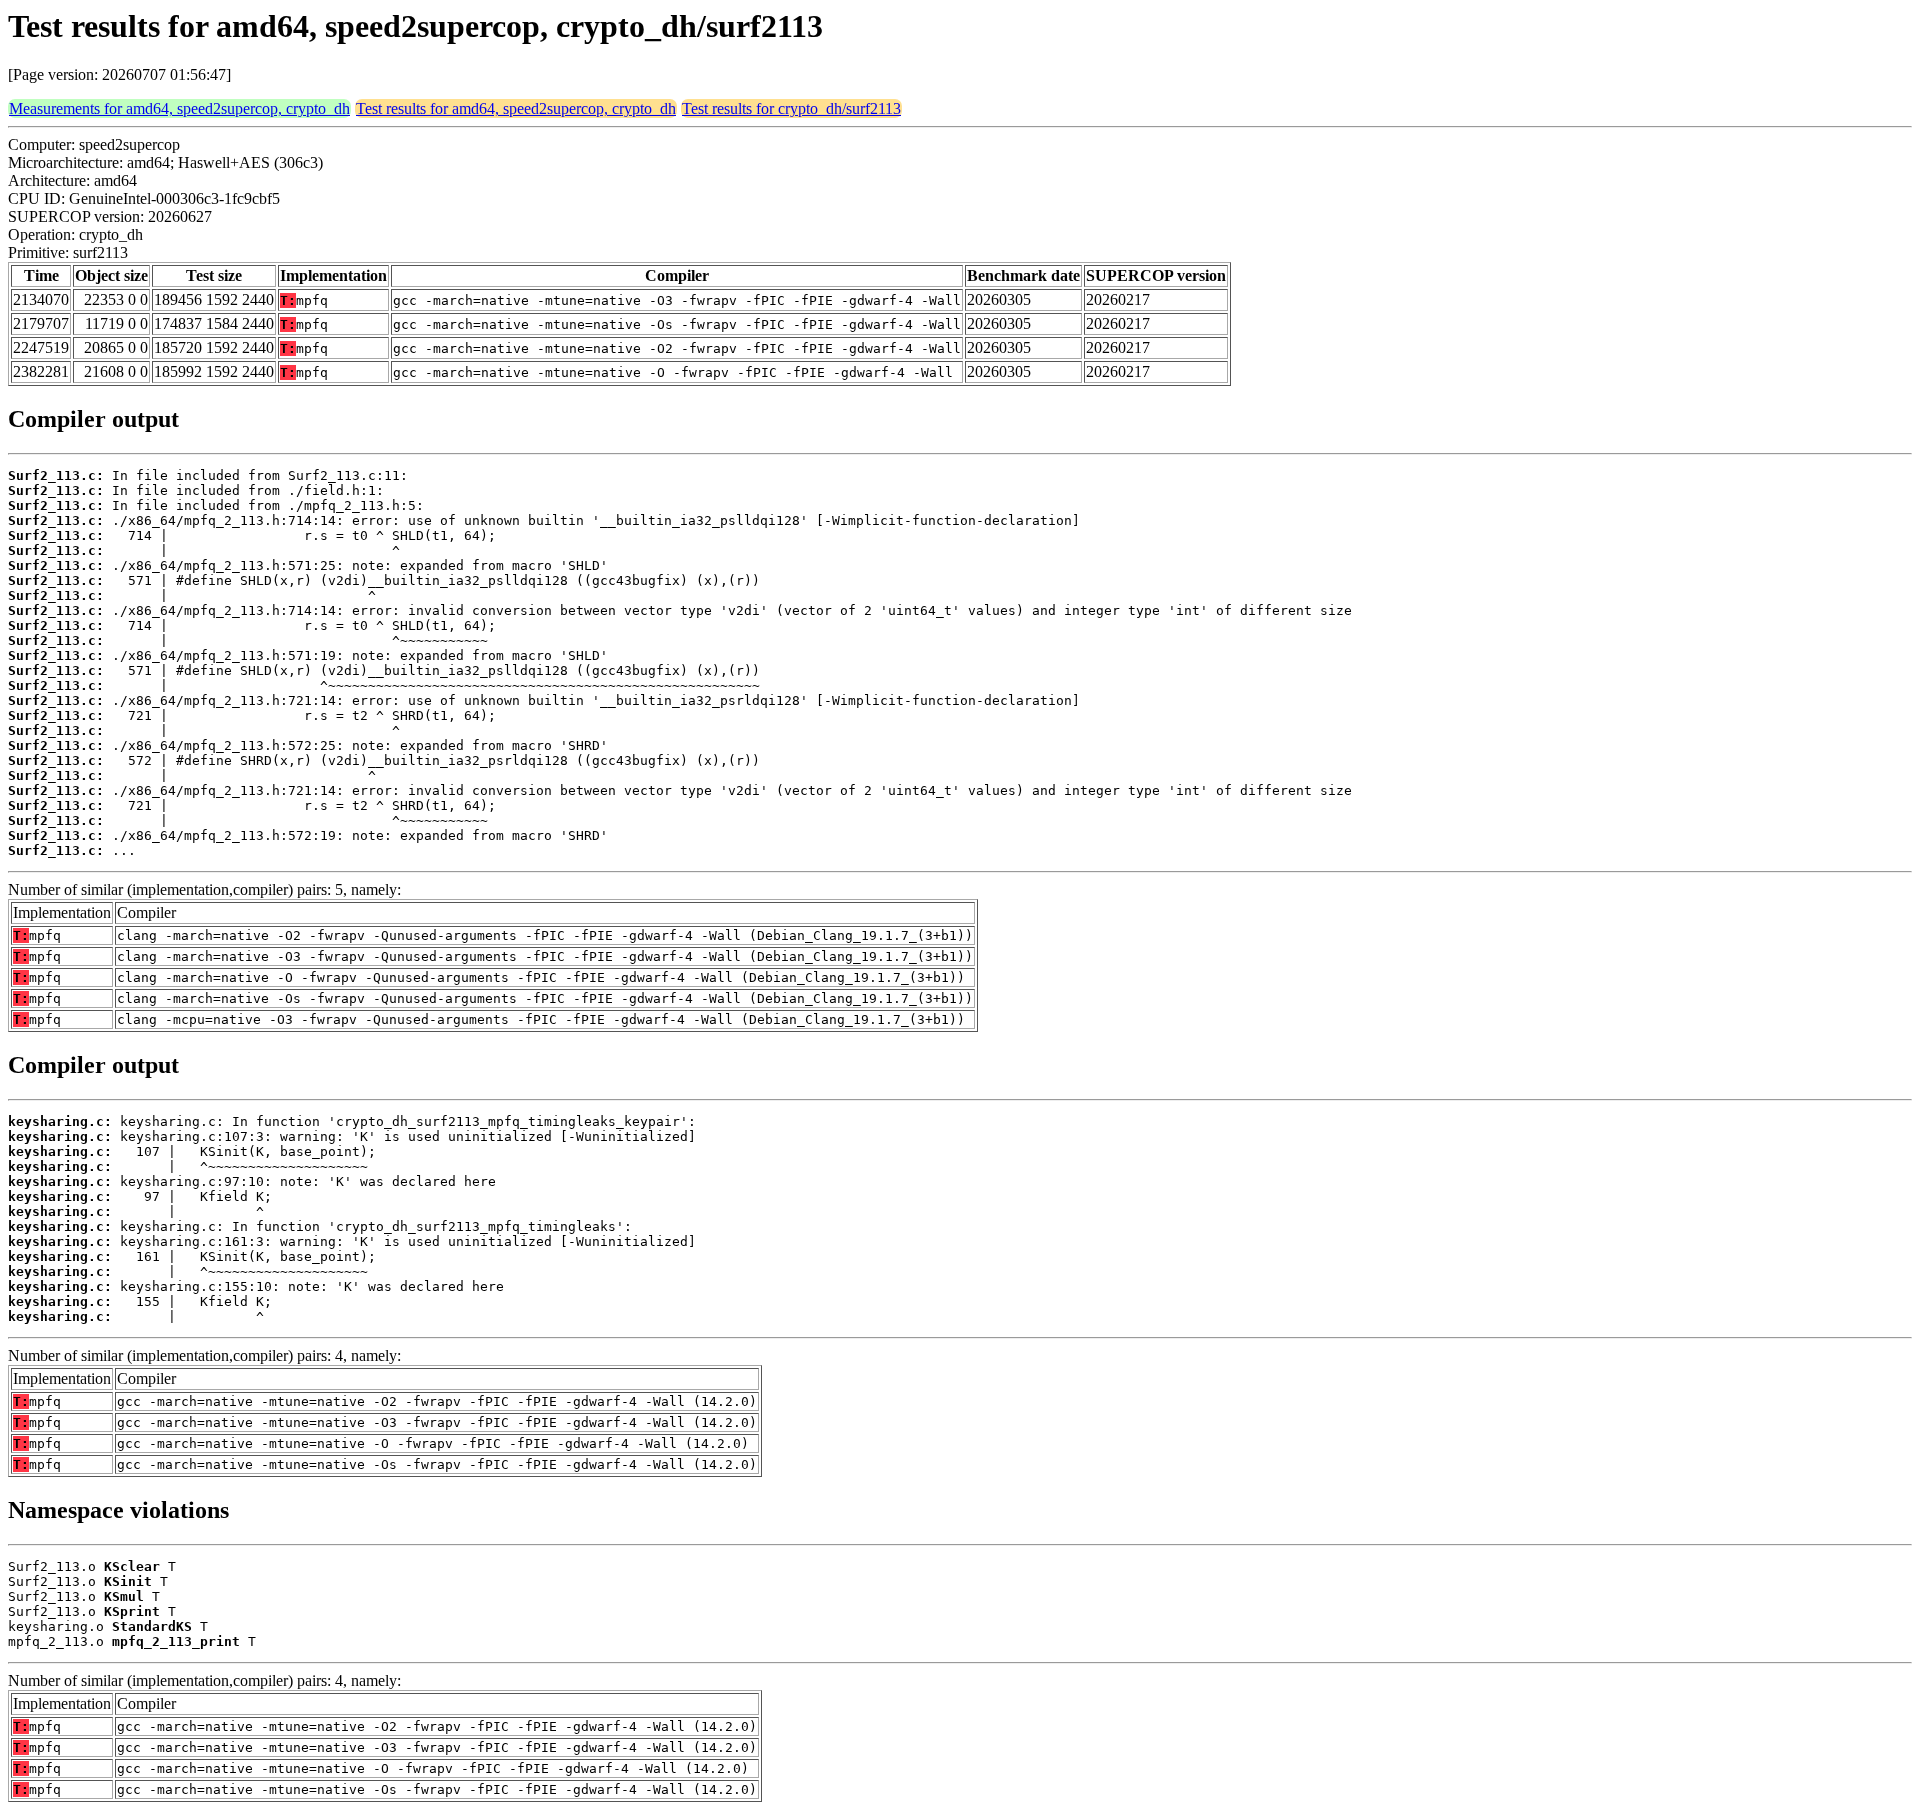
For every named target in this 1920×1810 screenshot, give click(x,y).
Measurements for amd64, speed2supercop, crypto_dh (179, 108)
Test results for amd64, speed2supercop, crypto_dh (516, 108)
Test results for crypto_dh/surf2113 (791, 108)
